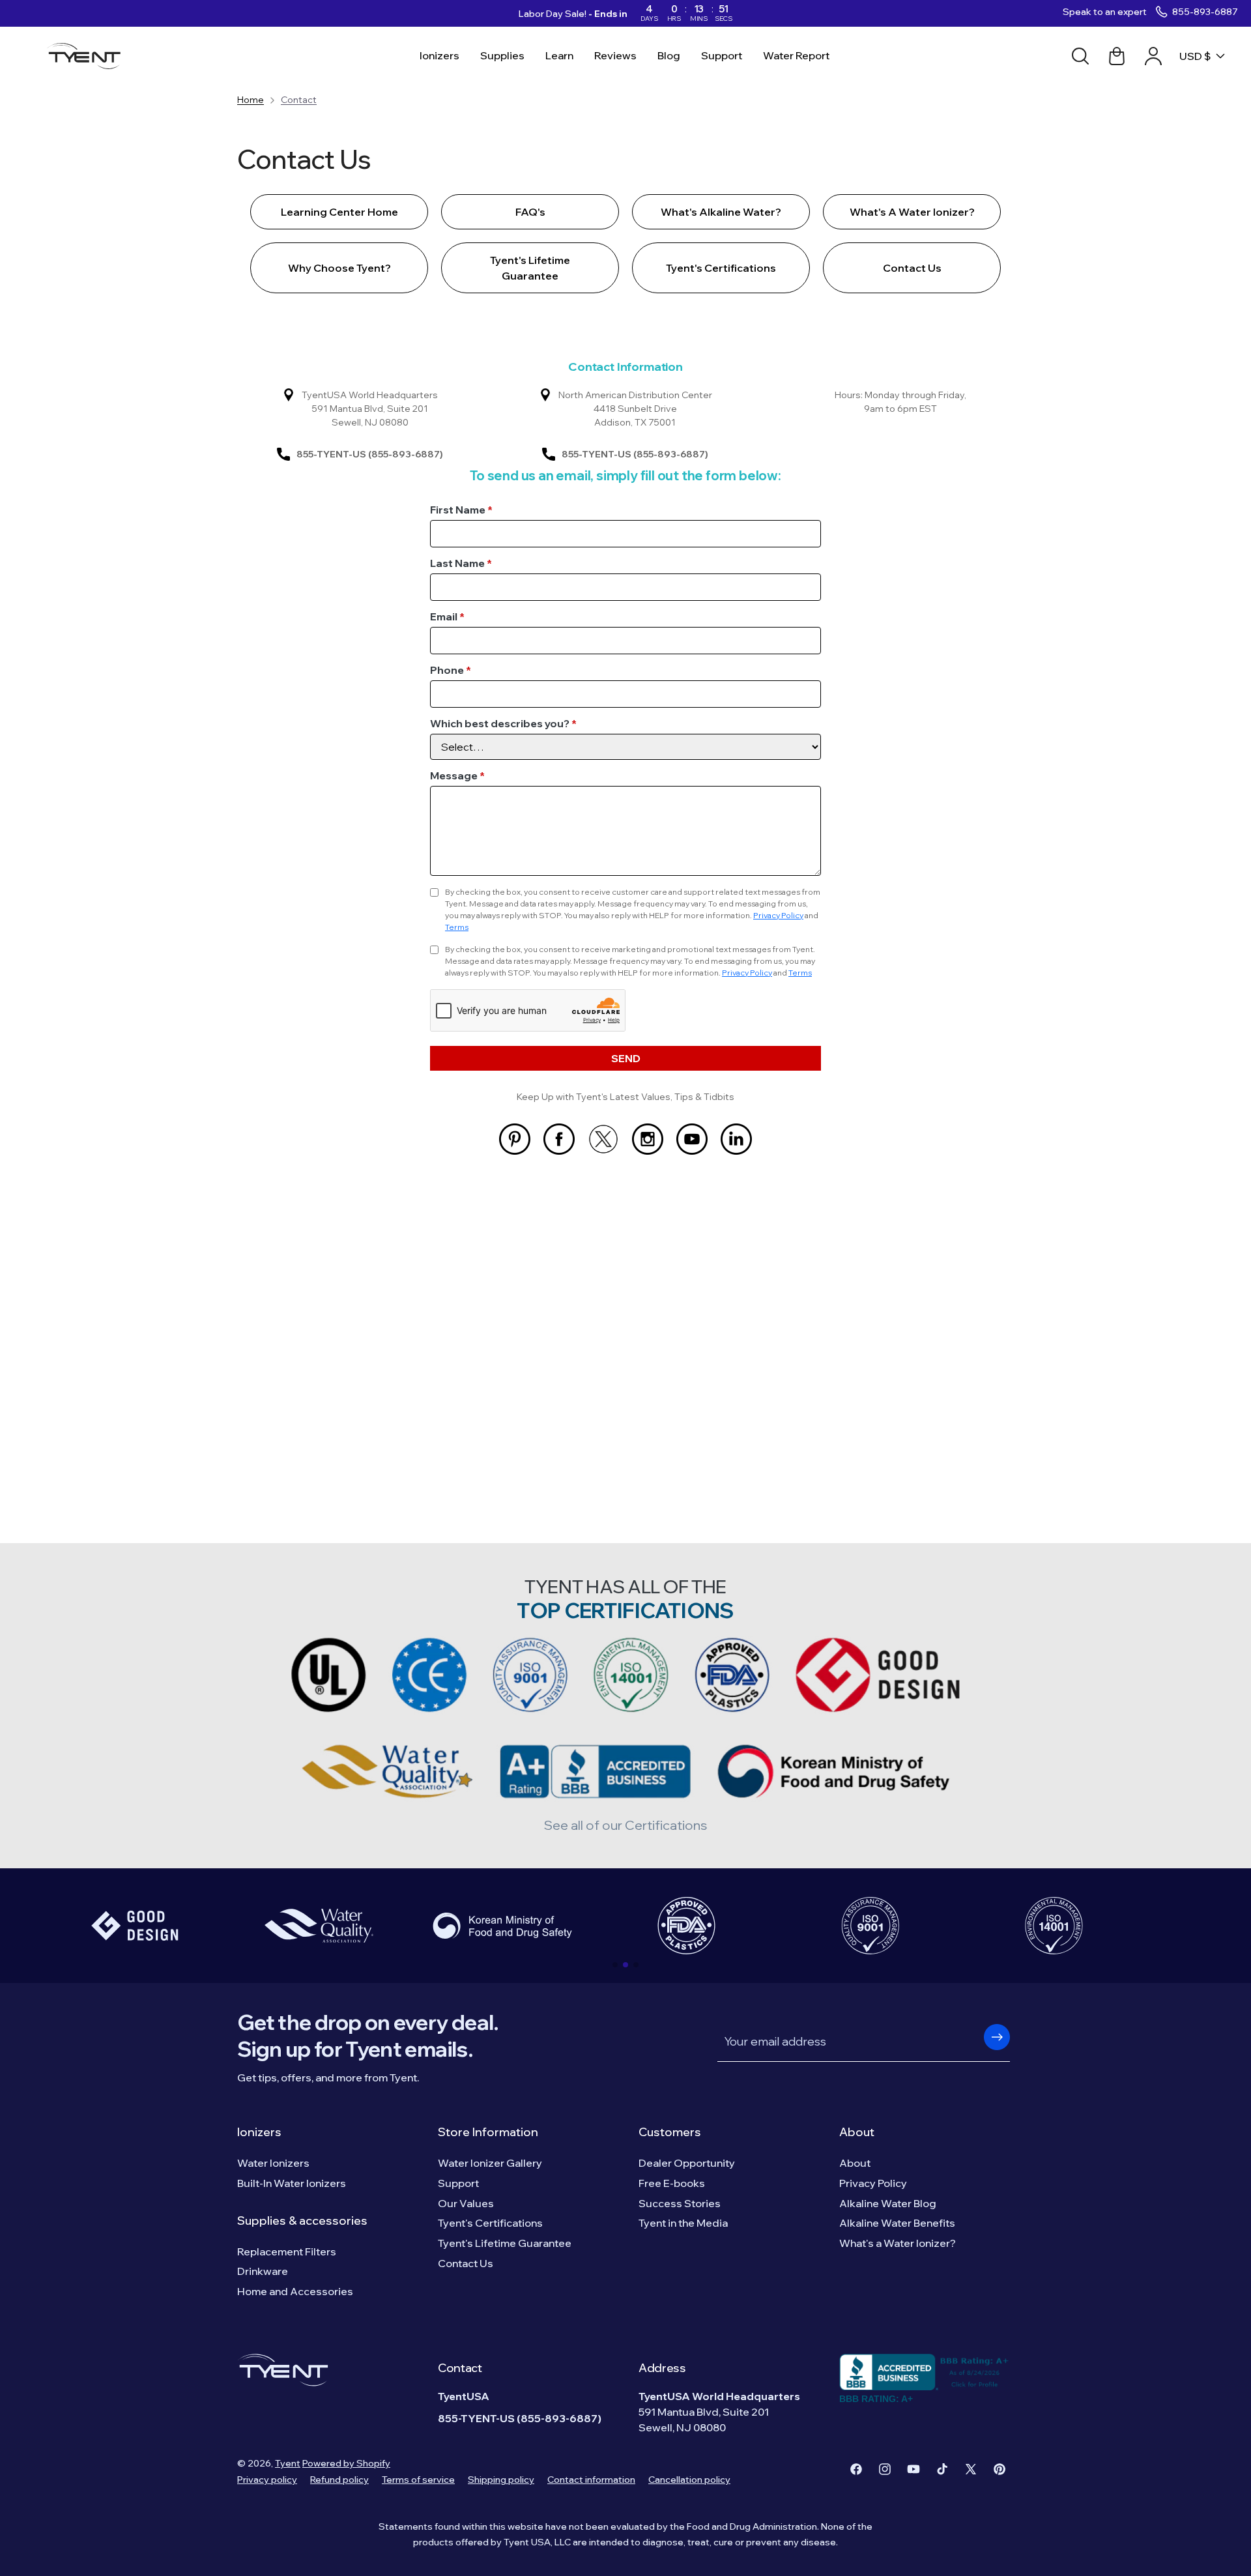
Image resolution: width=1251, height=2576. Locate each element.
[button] (615, 1965)
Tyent (288, 2463)
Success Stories (680, 2203)
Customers (670, 2132)
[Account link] (1153, 56)
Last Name (461, 563)
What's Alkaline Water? (721, 212)
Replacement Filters (287, 2251)
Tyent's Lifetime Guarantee (530, 268)
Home (251, 100)
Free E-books (672, 2183)
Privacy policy (267, 2480)
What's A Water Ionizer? (912, 212)
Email (447, 616)
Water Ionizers (273, 2163)
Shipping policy (501, 2480)
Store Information (488, 2132)
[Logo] (88, 56)
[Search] (1080, 56)
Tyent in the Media (683, 2223)
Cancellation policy (689, 2480)
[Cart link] (1117, 56)
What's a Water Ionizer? (898, 2243)
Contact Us (912, 268)
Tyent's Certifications (721, 268)
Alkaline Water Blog (888, 2203)
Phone (451, 670)
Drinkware (263, 2271)
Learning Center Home (339, 212)
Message (457, 775)
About (857, 2132)
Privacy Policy (778, 915)
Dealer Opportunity (687, 2163)
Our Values (466, 2203)
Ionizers (259, 2132)
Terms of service (418, 2480)
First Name (461, 510)
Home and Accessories (295, 2291)
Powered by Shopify (346, 2463)
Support (458, 2183)
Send (626, 1058)
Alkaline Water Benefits (897, 2223)
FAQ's (530, 212)
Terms (457, 927)
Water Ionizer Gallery (490, 2163)
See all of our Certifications (625, 1825)
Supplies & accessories (302, 2221)
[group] (135, 1926)
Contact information (591, 2480)
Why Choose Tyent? (339, 268)
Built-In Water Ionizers (292, 2183)
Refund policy (339, 2480)
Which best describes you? (503, 723)
